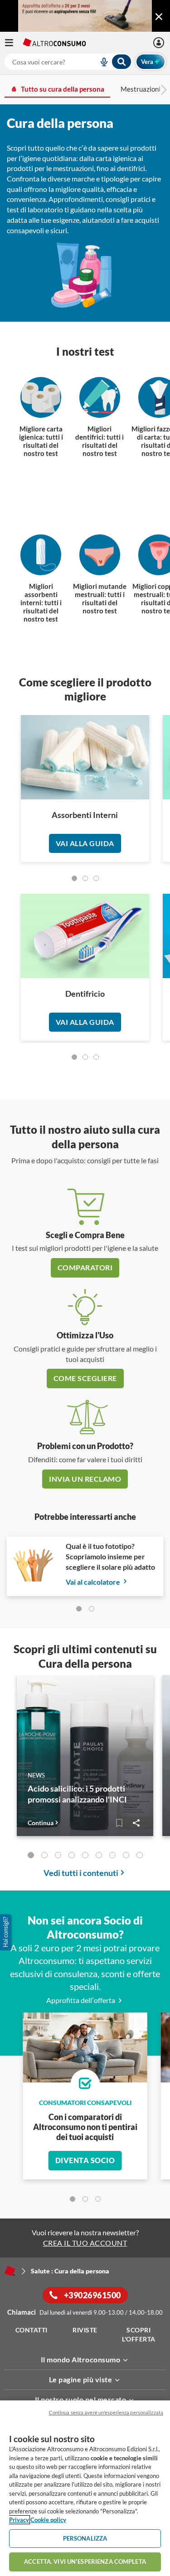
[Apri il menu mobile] (14, 43)
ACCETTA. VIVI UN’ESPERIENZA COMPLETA (85, 2561)
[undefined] (74, 878)
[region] (85, 2488)
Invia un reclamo (85, 1479)
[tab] (79, 1609)
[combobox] (68, 62)
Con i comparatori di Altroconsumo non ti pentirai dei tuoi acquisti (85, 2127)
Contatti (32, 2330)
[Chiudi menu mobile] (159, 17)
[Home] (10, 2271)
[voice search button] (100, 62)
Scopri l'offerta (139, 2334)
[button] (6, 1932)
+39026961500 (92, 2295)
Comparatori (85, 1267)
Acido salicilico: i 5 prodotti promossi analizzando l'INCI (77, 1794)
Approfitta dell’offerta (81, 2000)
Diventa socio (85, 2160)
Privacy (19, 2520)
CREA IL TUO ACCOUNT (85, 2243)
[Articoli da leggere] (119, 1823)
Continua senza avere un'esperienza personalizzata (106, 2412)
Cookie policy (48, 2520)
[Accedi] (160, 43)
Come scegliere (85, 1378)
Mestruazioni (141, 89)
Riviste (85, 2330)
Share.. (136, 1823)
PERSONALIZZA (85, 2538)
